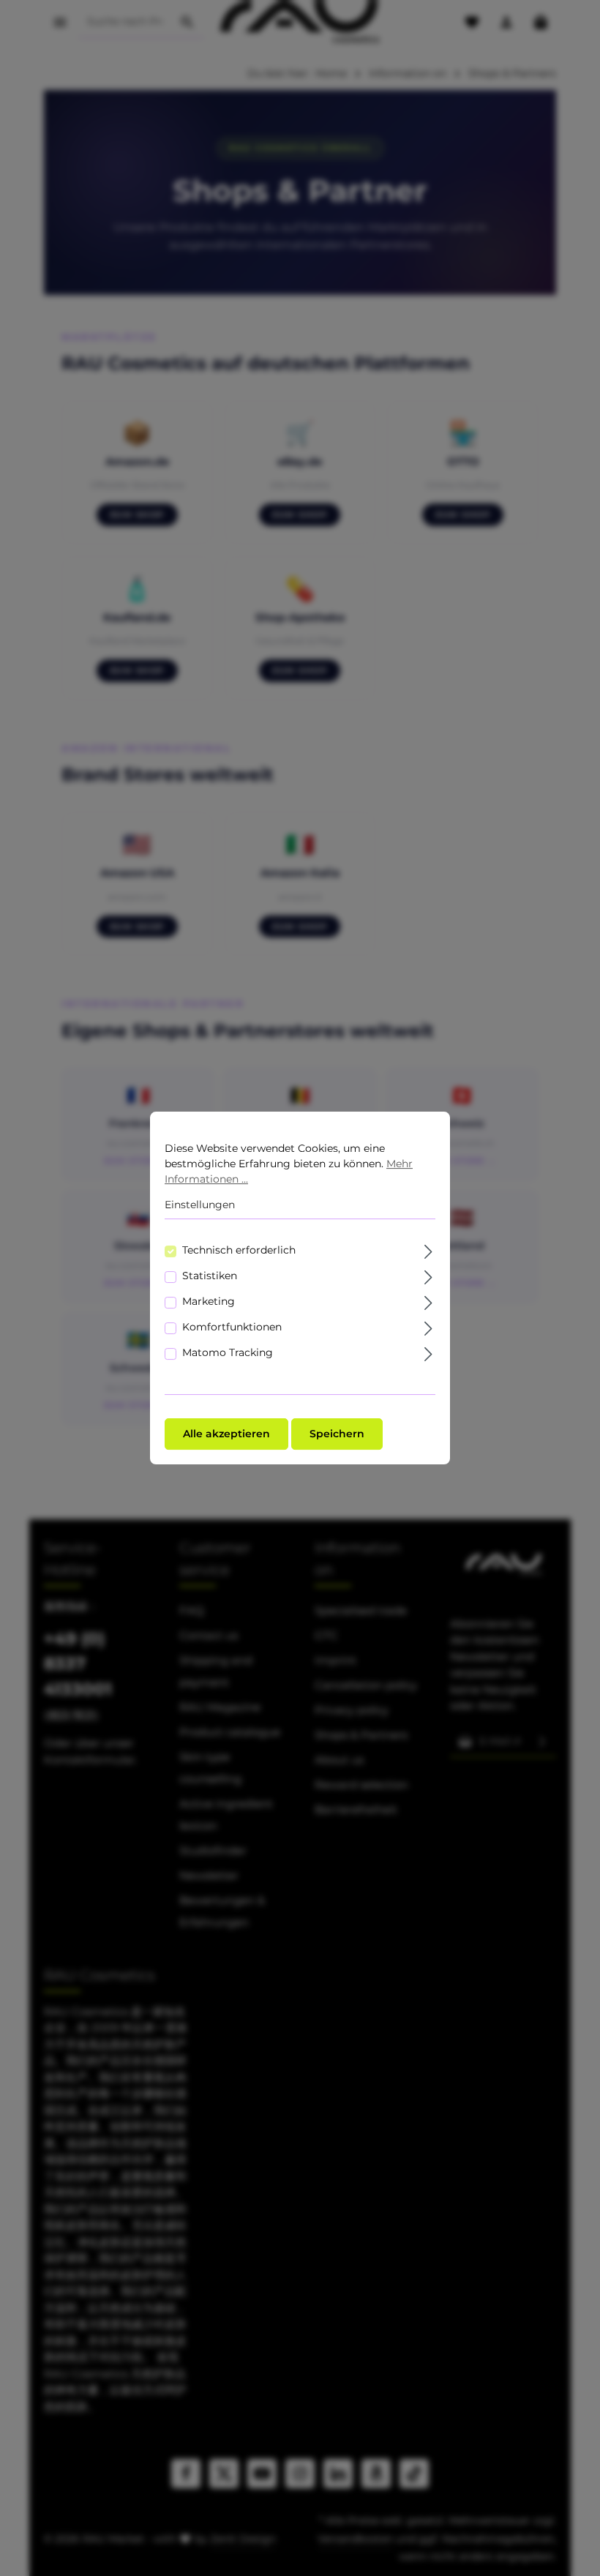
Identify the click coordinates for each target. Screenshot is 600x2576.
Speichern (337, 1434)
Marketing (209, 1301)
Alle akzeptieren (226, 1434)
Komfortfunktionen (232, 1327)
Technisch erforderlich (239, 1250)
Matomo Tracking (228, 1352)
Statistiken (210, 1276)
